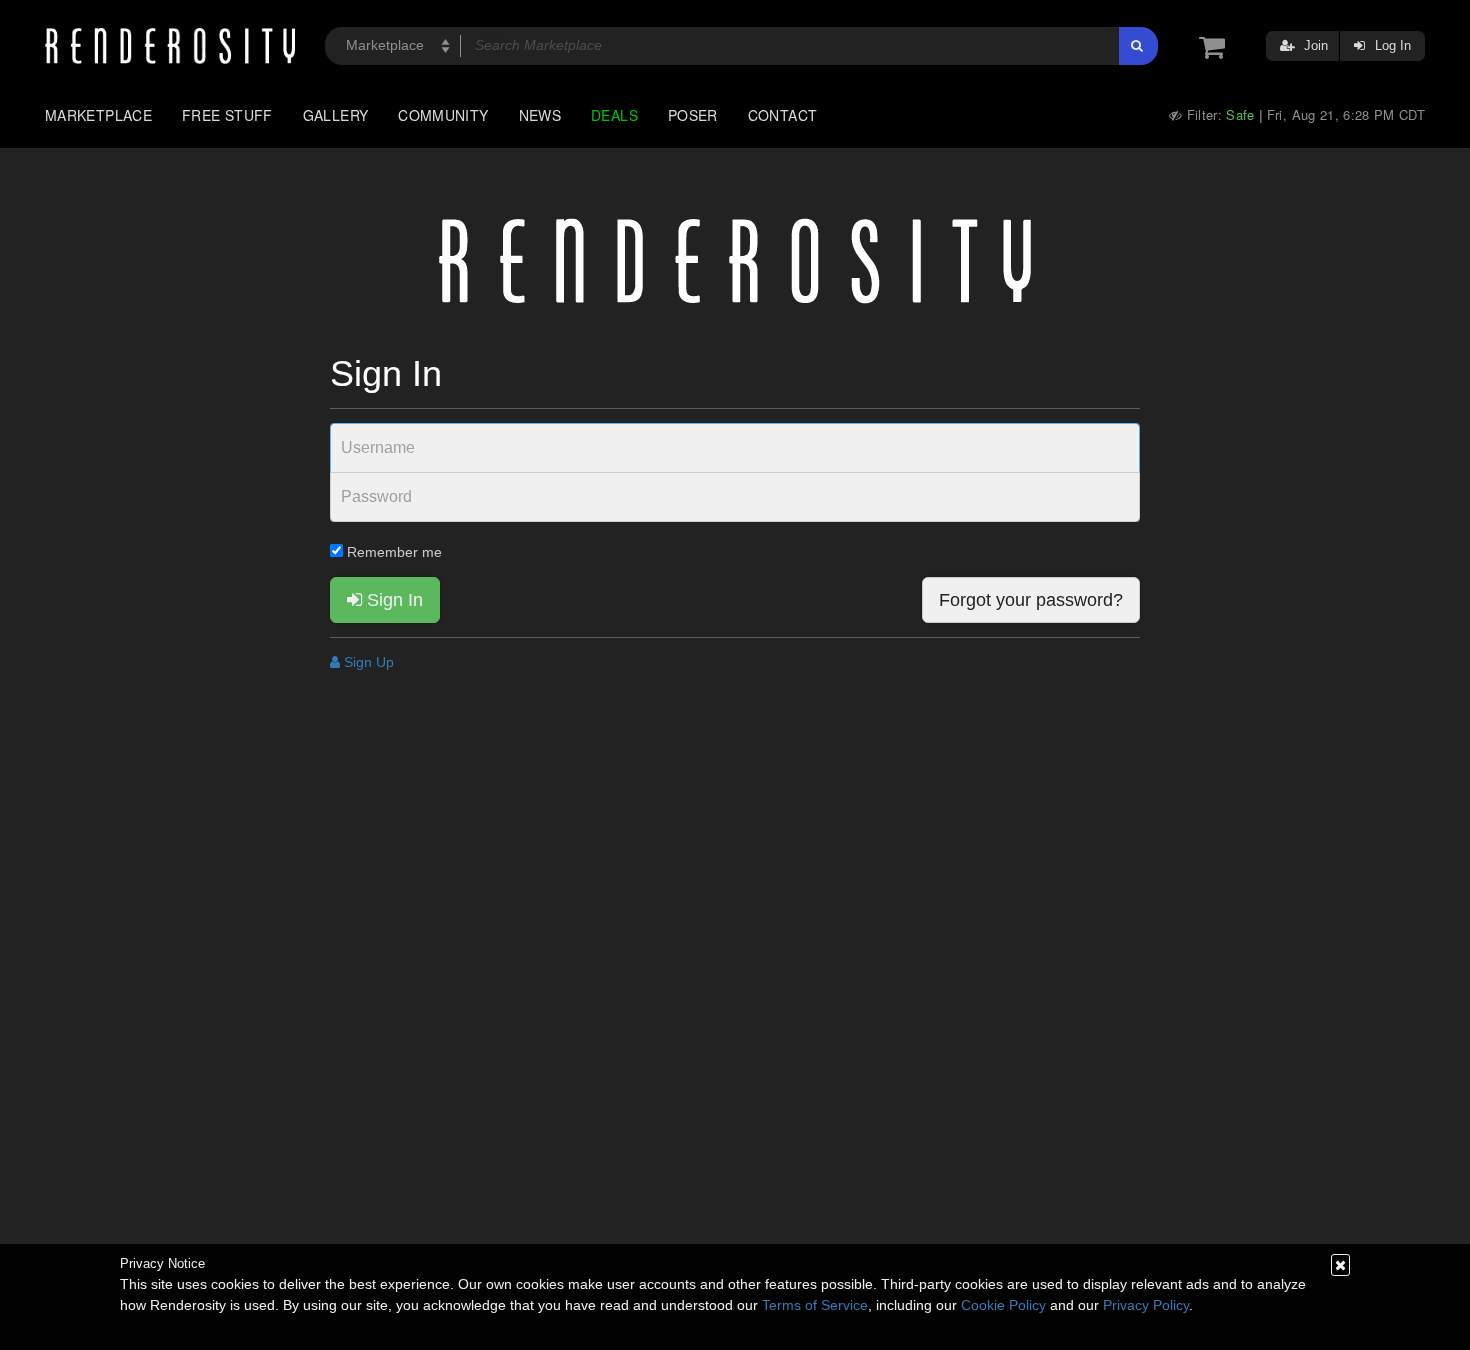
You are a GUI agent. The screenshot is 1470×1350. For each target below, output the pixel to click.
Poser (693, 115)
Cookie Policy (1003, 1305)
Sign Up (367, 662)
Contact (783, 115)
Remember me (392, 552)
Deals (614, 115)
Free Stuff (227, 115)
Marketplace (98, 115)
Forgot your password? (1031, 600)
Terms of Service (815, 1305)
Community (443, 115)
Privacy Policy (1146, 1305)
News (540, 115)
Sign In (392, 600)
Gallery (336, 115)
